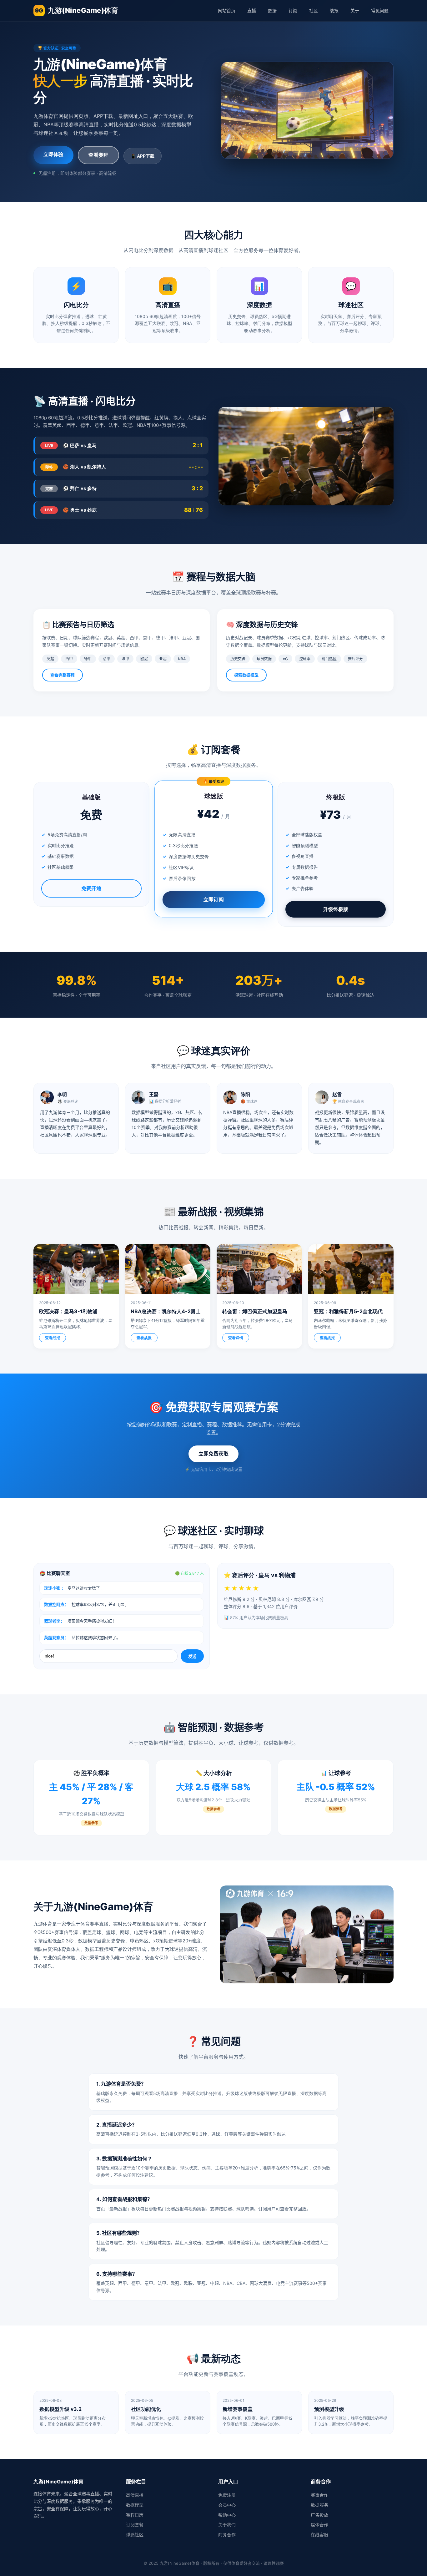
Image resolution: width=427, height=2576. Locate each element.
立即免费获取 (213, 1454)
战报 (334, 10)
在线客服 (319, 2535)
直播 (252, 10)
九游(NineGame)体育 (77, 10)
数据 (272, 10)
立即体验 (53, 154)
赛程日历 (135, 2515)
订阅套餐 (135, 2525)
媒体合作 (319, 2525)
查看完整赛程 (63, 675)
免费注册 (227, 2495)
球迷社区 (135, 2535)
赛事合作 (319, 2495)
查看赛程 (98, 155)
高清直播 (135, 2495)
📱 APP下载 (143, 156)
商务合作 (227, 2535)
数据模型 (135, 2505)
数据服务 (319, 2505)
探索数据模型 (246, 675)
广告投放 (319, 2515)
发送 (192, 1656)
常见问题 (380, 10)
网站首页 (227, 10)
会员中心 (227, 2505)
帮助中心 (227, 2515)
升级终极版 (336, 909)
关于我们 (227, 2525)
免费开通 (91, 888)
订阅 (293, 10)
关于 (355, 10)
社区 (314, 10)
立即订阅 (213, 899)
